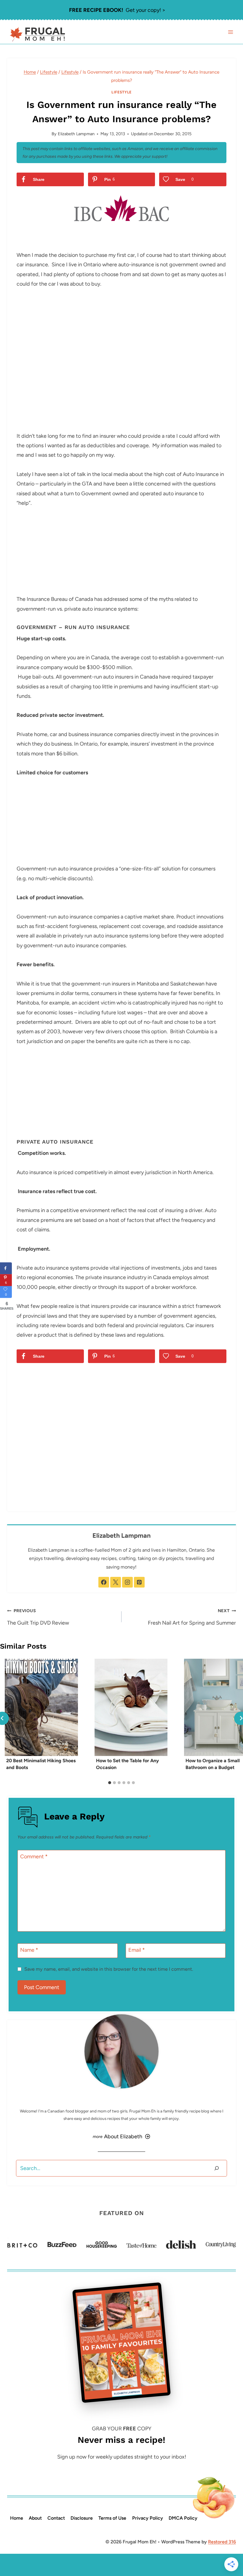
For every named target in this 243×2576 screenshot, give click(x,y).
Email (137, 1950)
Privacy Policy (148, 2518)
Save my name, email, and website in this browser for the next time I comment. (109, 1969)
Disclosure (82, 2518)
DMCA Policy (183, 2518)
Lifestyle (121, 92)
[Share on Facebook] (6, 1268)
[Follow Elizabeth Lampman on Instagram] (127, 1582)
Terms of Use (112, 2518)
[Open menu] (230, 32)
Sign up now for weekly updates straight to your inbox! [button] (122, 2457)
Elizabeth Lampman (76, 134)
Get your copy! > (117, 10)
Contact (56, 2518)
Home (17, 2518)
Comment (34, 1857)
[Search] (217, 2168)
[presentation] (41, 1707)
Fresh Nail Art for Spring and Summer (192, 1617)
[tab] (110, 1783)
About (35, 2518)
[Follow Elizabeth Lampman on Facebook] (104, 1582)
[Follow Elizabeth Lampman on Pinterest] (139, 1582)
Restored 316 (222, 2542)
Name (29, 1950)
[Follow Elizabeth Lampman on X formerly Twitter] (116, 1582)
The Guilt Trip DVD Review (38, 1617)
